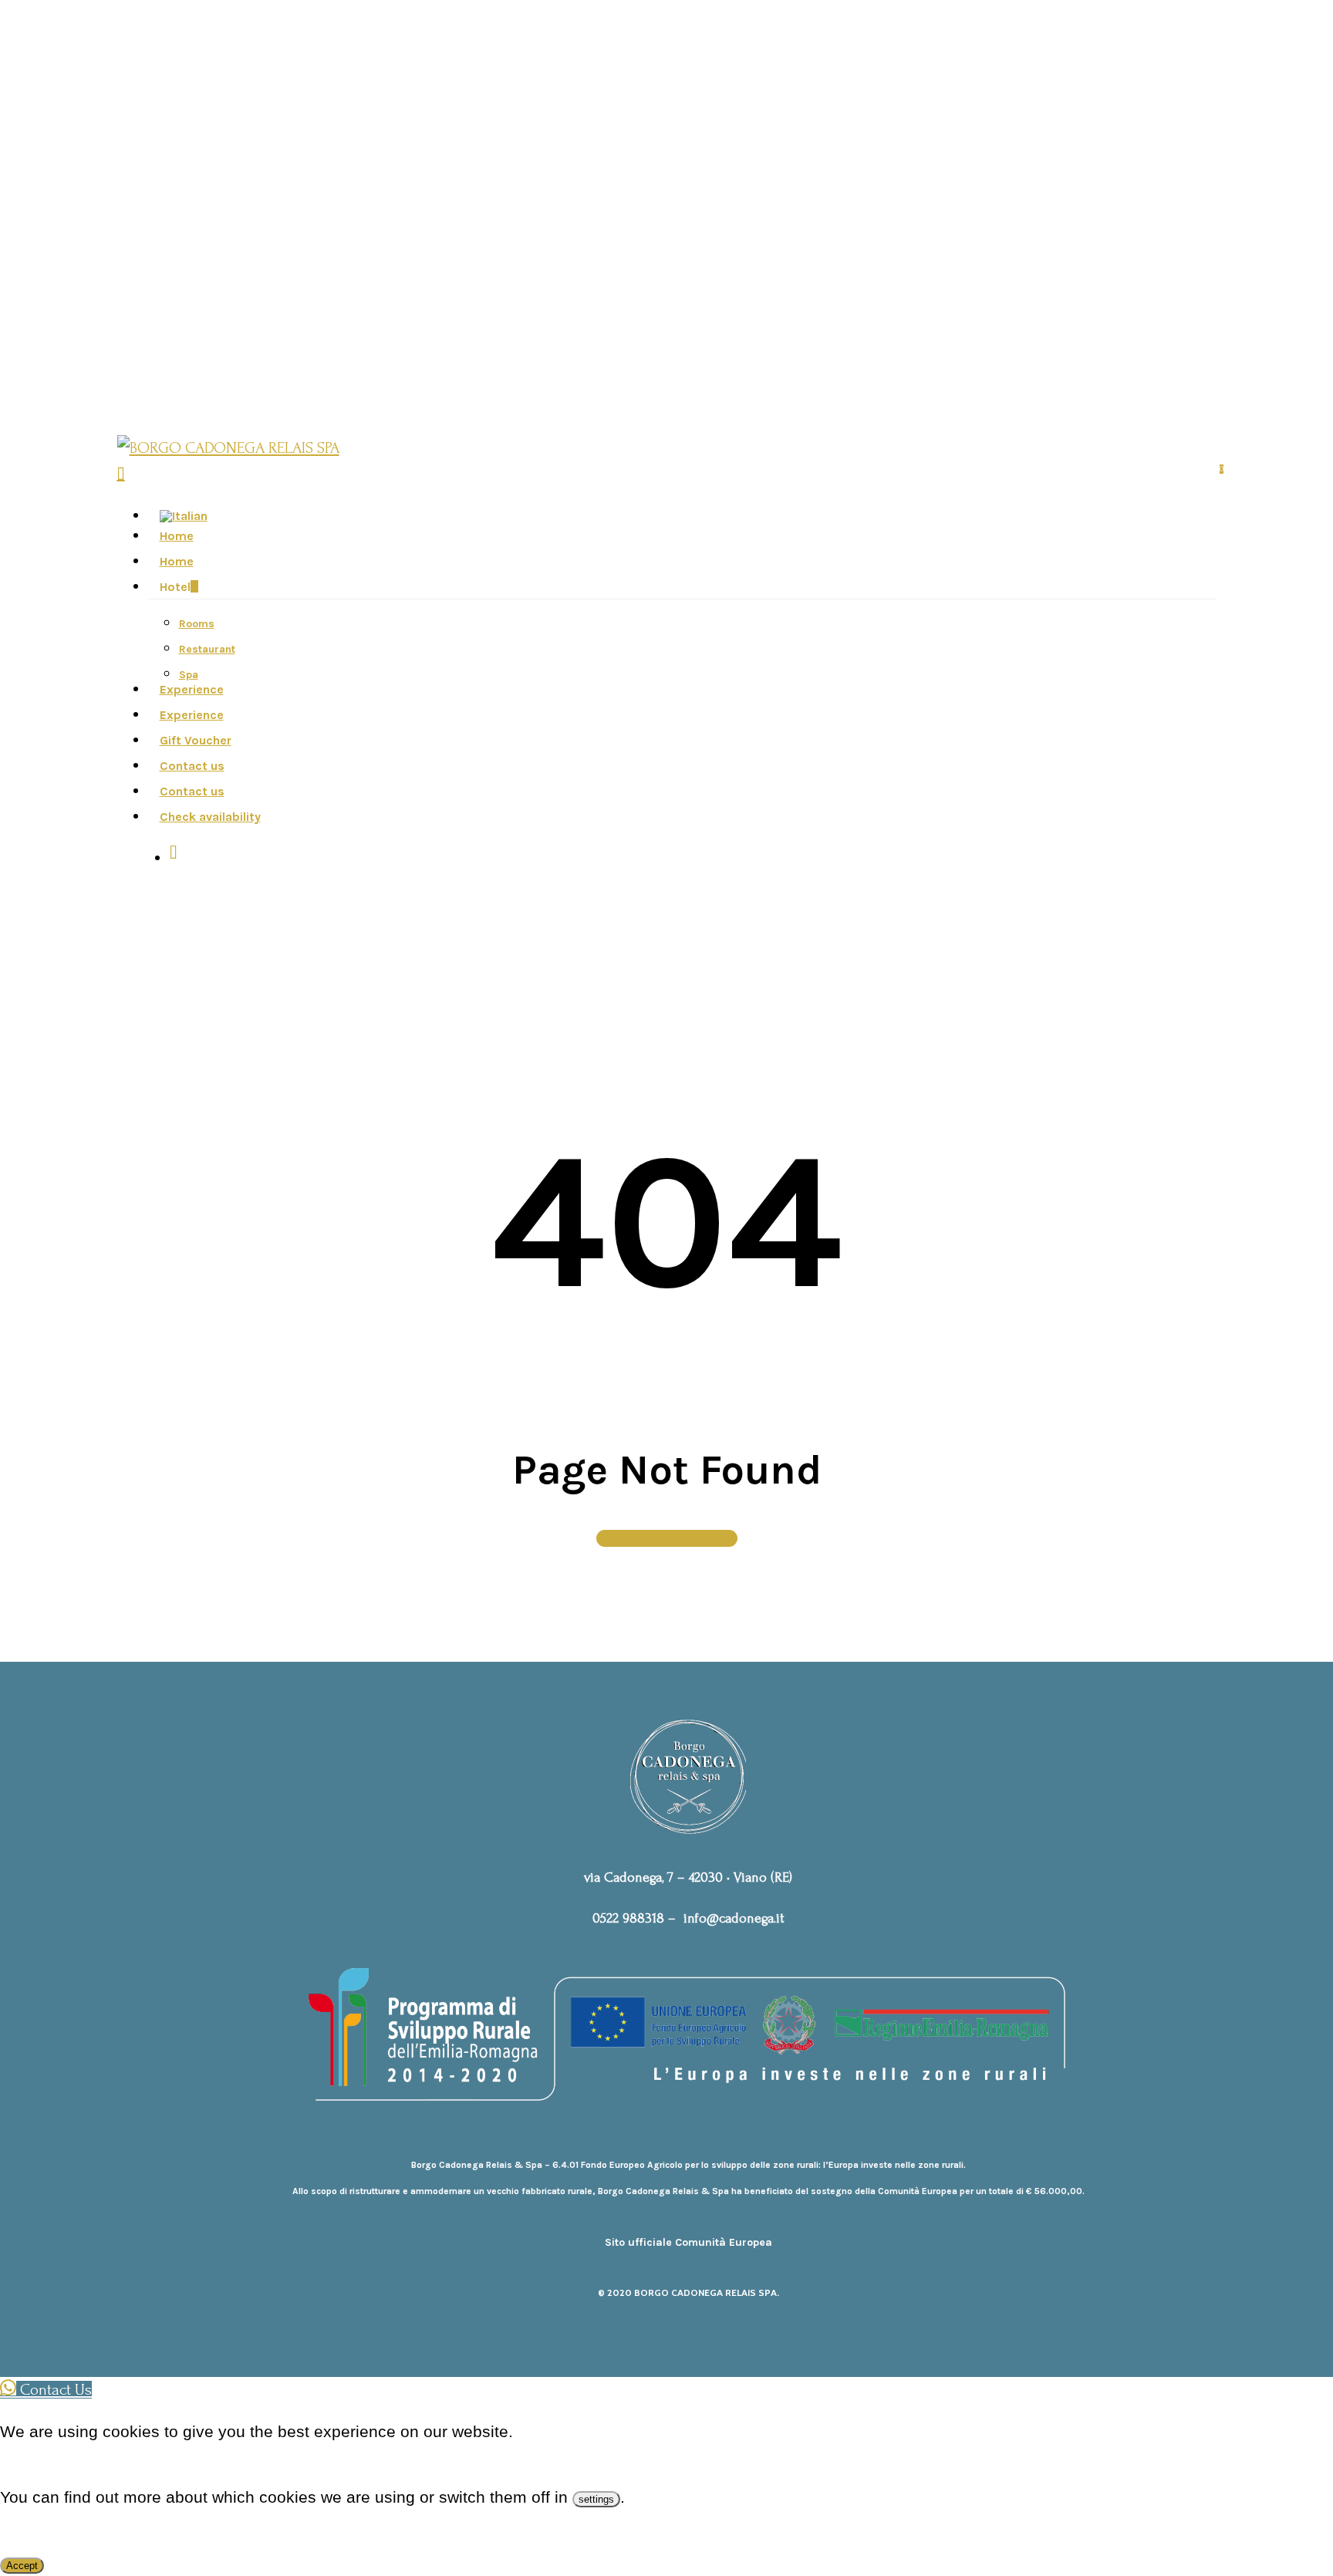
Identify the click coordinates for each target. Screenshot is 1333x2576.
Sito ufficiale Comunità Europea (688, 2242)
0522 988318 (628, 1918)
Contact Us (54, 2390)
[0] (121, 473)
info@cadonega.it (734, 1918)
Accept (22, 2566)
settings (596, 2499)
